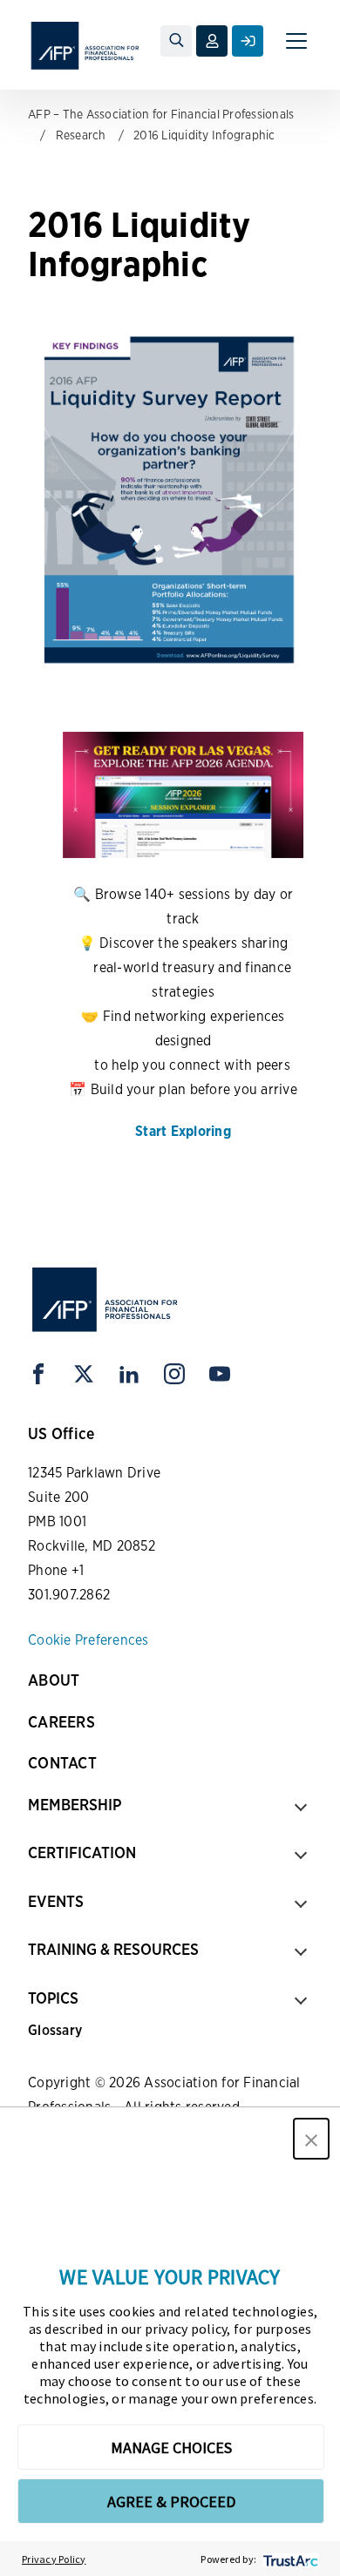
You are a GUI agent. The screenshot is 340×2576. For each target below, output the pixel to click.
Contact (62, 1763)
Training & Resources (113, 1949)
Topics (53, 1998)
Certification (82, 1853)
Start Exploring (183, 1131)
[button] (311, 2139)
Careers (61, 1722)
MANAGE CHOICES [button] (171, 2448)
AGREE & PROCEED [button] (171, 2502)
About (54, 1680)
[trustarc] (289, 2559)
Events (56, 1901)
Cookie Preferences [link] (88, 1640)
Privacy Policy (54, 2559)
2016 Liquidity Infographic (204, 135)
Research (81, 135)
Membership (75, 1805)
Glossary (55, 2030)
